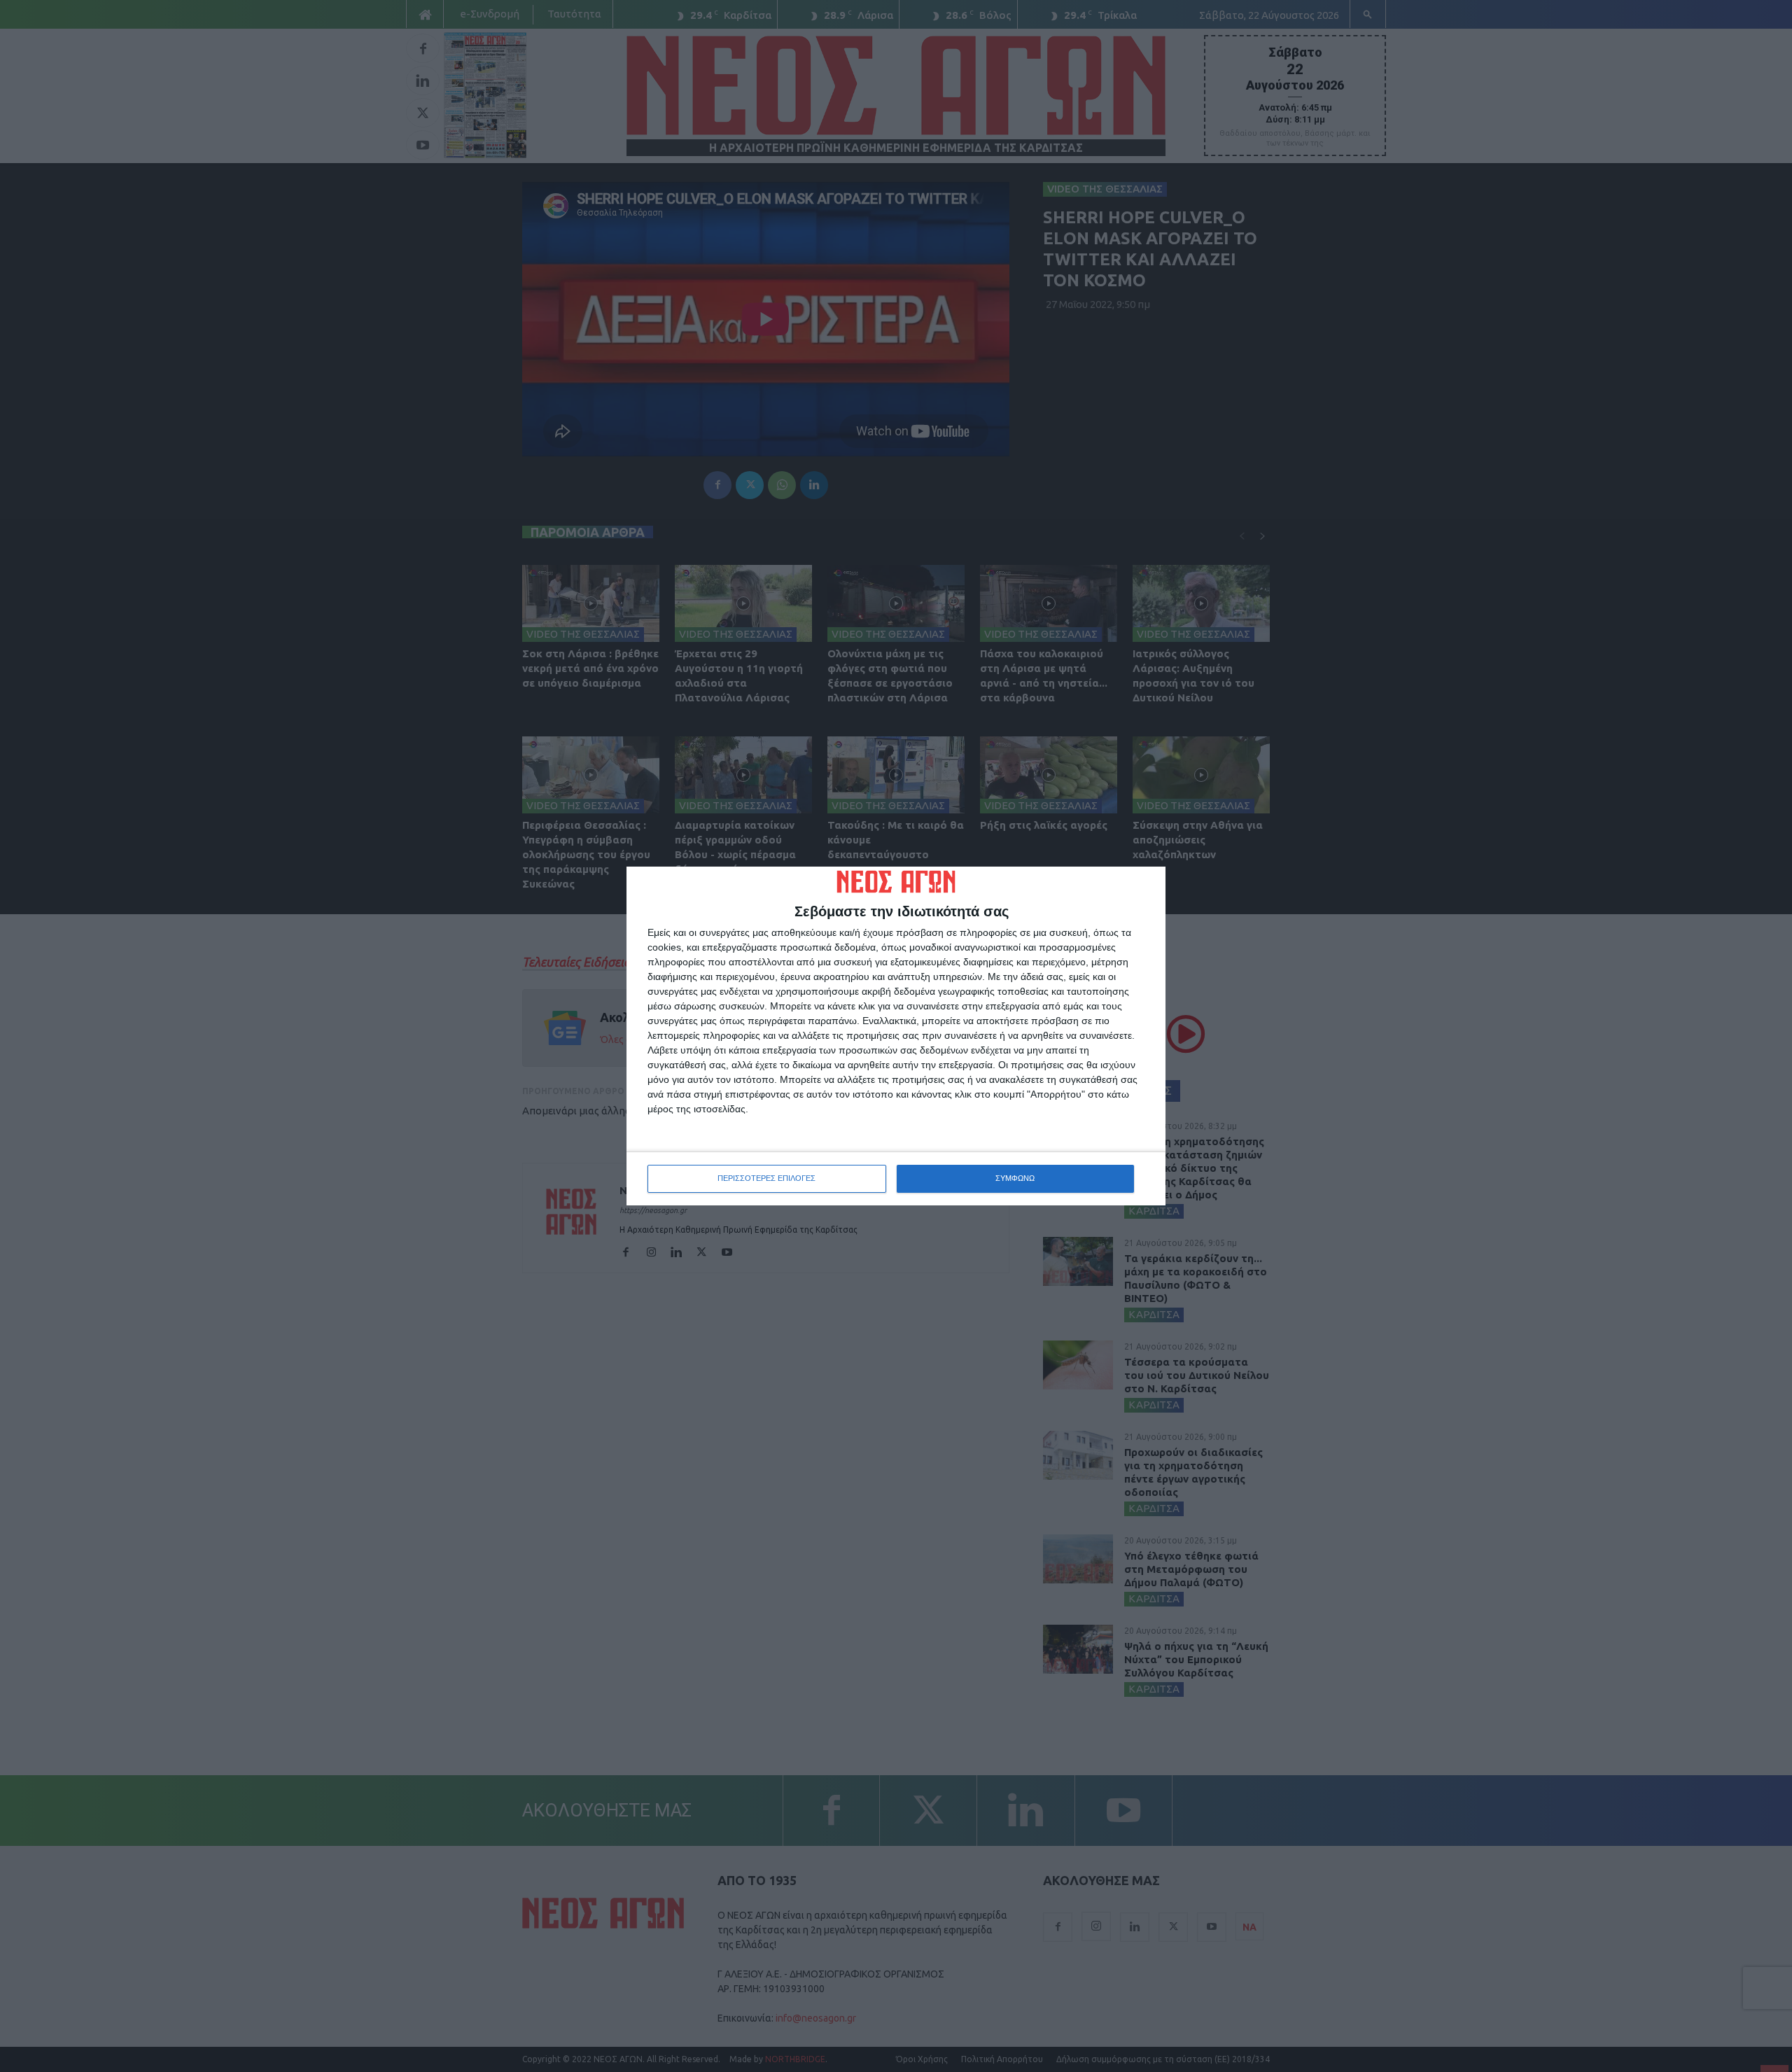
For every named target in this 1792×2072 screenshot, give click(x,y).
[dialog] (896, 1036)
